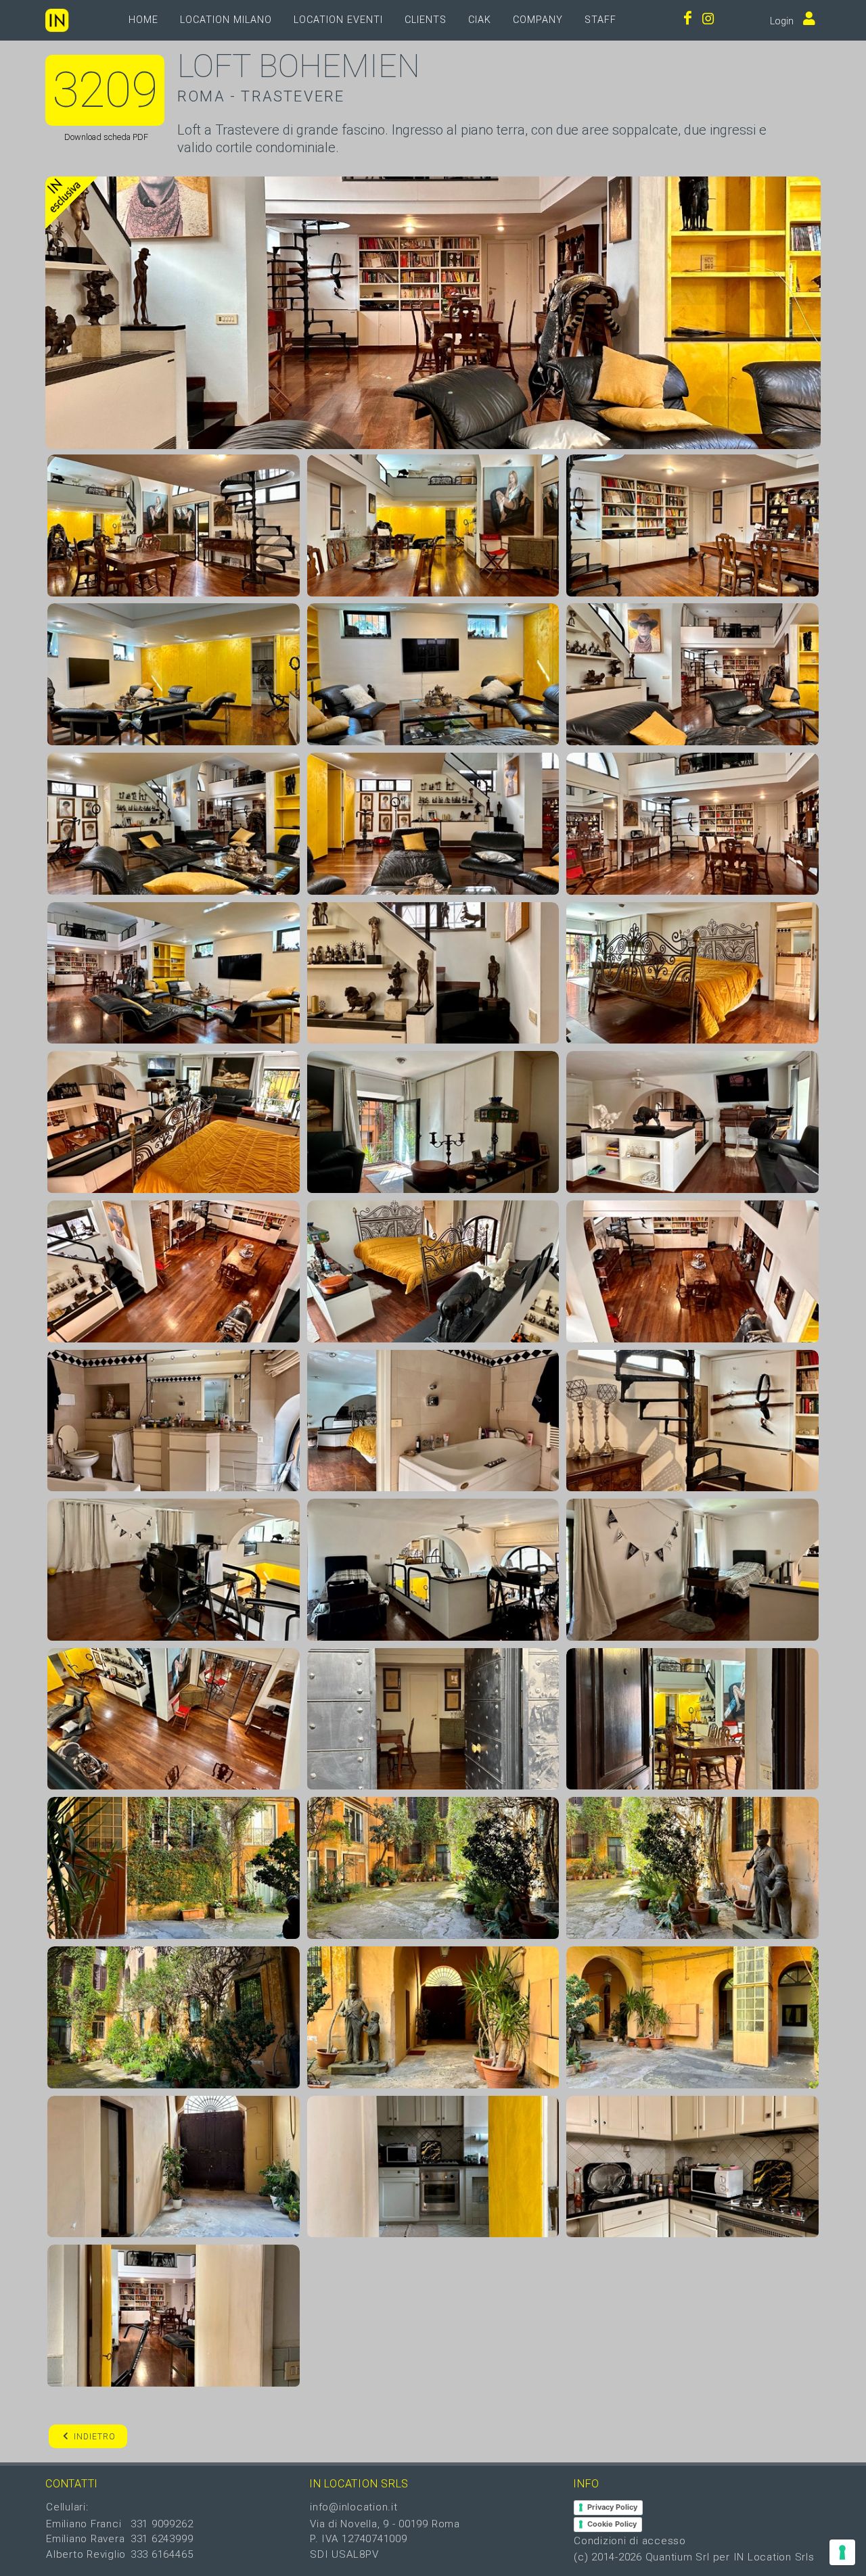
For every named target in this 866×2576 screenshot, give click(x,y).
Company (538, 20)
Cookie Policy (612, 2524)
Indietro (95, 2437)
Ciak (480, 20)
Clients (426, 20)
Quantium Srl (678, 2557)
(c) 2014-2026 (610, 2557)
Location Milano (226, 20)
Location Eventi (338, 20)
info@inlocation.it (354, 2507)
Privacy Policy (612, 2507)
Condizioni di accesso (630, 2541)
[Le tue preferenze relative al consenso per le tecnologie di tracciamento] (842, 2552)
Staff (600, 20)
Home (143, 20)
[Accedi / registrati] (806, 20)
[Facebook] (688, 20)
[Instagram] (708, 20)
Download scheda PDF (105, 137)
